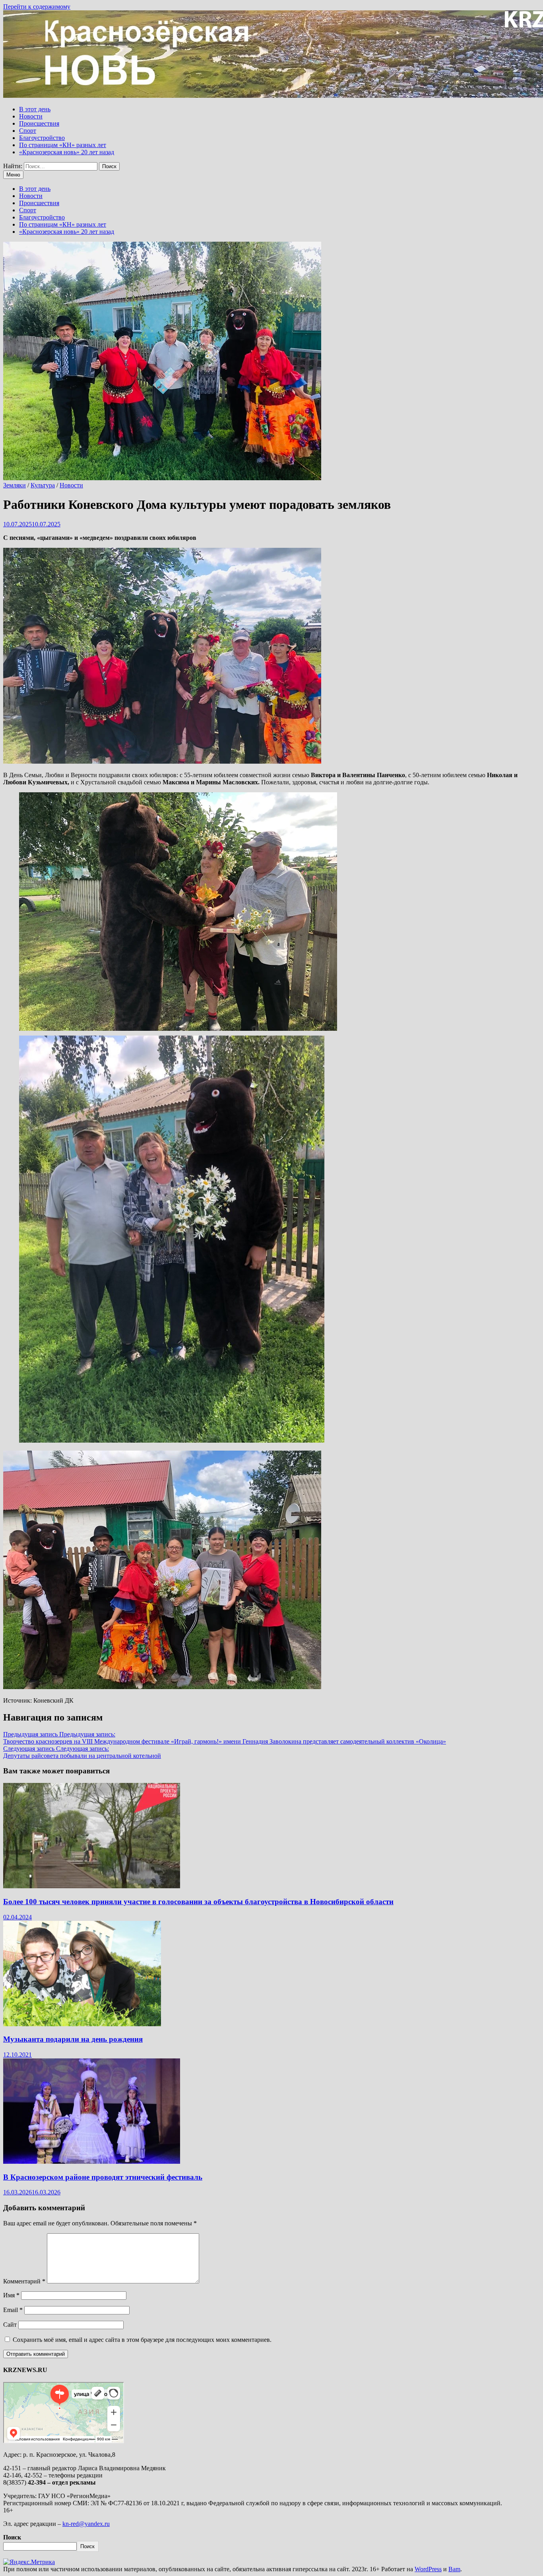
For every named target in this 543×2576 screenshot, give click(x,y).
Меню (13, 175)
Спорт (28, 131)
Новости (31, 116)
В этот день (35, 109)
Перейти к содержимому (37, 7)
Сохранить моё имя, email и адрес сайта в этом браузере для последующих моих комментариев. (142, 2340)
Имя (11, 2295)
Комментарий (24, 2281)
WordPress (428, 2569)
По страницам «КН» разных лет (63, 145)
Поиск (12, 2537)
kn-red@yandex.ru (86, 2524)
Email (13, 2310)
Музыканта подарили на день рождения (73, 2039)
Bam (454, 2569)
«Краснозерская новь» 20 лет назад (67, 152)
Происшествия (39, 123)
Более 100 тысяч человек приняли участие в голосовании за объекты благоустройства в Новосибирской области (198, 1902)
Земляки (15, 485)
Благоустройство (42, 138)
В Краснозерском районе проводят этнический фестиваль (103, 2177)
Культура (43, 485)
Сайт (10, 2325)
